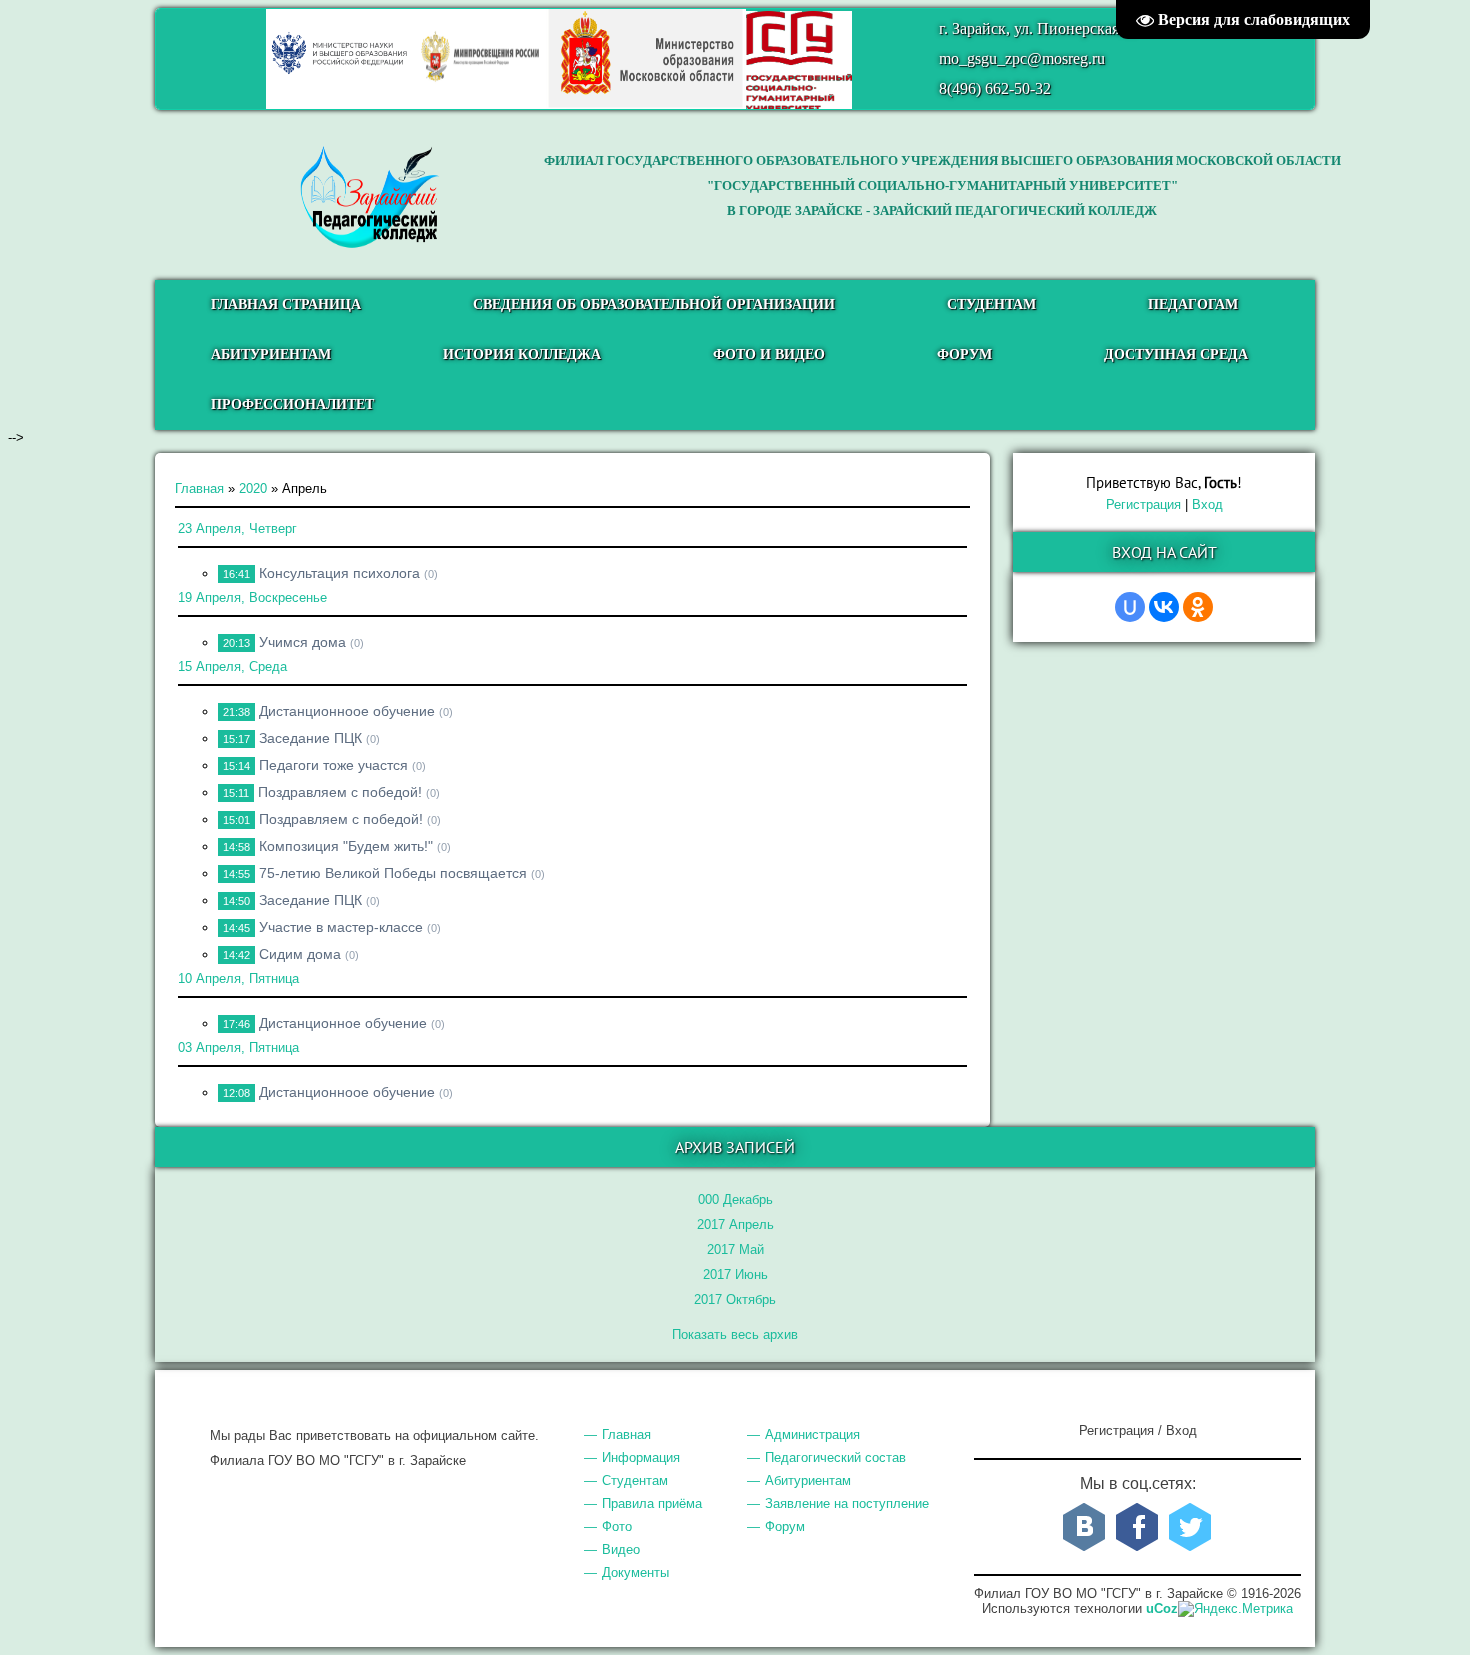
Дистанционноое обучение (347, 711)
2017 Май (735, 1249)
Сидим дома (300, 954)
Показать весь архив (735, 1334)
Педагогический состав (835, 1457)
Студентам (635, 1480)
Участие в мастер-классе (341, 927)
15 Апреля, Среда (232, 666)
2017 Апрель (735, 1224)
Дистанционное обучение (343, 1023)
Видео (621, 1549)
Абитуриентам (808, 1480)
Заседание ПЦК (310, 738)
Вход (1207, 504)
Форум (785, 1526)
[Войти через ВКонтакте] (1164, 607)
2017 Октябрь (735, 1299)
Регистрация (1143, 504)
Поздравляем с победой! (340, 792)
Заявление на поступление (847, 1503)
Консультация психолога (339, 573)
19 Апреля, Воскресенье (252, 597)
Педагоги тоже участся (333, 765)
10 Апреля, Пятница (238, 978)
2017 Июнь (735, 1274)
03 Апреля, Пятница (238, 1047)
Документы (635, 1572)
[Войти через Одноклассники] (1198, 607)
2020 (253, 488)
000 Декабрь (735, 1199)
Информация (641, 1457)
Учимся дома (302, 642)
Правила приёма (652, 1503)
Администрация (812, 1434)
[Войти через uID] (1130, 607)
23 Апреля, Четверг (237, 528)
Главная (199, 488)
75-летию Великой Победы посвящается (393, 873)
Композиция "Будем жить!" (346, 846)
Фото (617, 1526)
